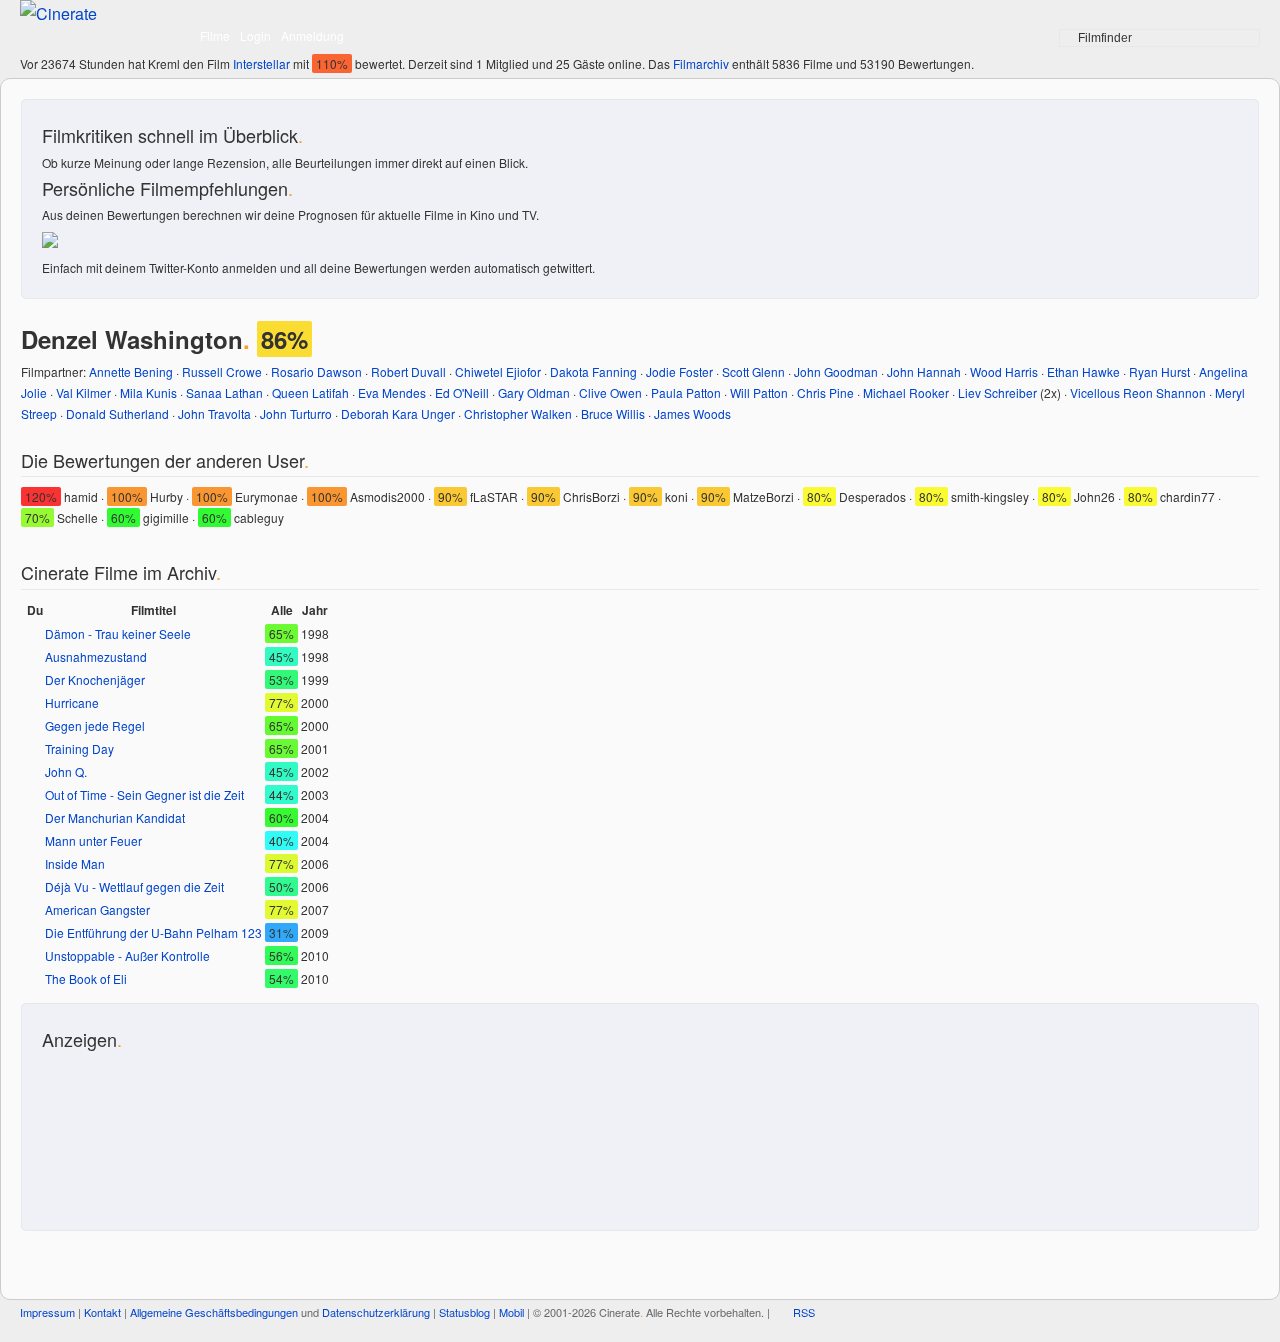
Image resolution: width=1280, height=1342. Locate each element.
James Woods (692, 413)
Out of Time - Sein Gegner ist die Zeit (144, 794)
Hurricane (72, 702)
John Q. (66, 771)
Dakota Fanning (593, 371)
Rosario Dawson (316, 371)
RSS (804, 1312)
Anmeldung (312, 35)
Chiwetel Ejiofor (498, 371)
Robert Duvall (408, 371)
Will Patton (759, 392)
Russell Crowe (222, 371)
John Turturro (296, 413)
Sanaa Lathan (224, 392)
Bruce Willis (613, 413)
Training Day (79, 748)
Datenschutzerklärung (376, 1312)
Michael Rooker (906, 392)
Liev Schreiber (997, 392)
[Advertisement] (132, 1130)
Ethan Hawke (1083, 371)
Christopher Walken (518, 413)
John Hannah (924, 371)
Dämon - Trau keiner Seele (118, 633)
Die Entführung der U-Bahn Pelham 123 (153, 932)
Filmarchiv (701, 63)
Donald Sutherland (117, 413)
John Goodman (836, 371)
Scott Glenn (753, 371)
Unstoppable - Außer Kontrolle (127, 955)
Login (255, 35)
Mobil (511, 1312)
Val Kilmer (83, 392)
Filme (215, 35)
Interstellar (261, 63)
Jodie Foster (679, 371)
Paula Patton (686, 392)
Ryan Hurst (1159, 371)
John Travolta (214, 413)
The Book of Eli (86, 978)
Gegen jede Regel (95, 725)
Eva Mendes (392, 392)
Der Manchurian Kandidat (115, 817)
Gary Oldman (534, 392)
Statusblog (464, 1312)
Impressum (47, 1312)
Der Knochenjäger (95, 679)
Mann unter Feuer (93, 840)
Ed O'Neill (462, 392)
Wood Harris (1004, 371)
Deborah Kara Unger (398, 413)
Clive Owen (610, 392)
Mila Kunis (148, 392)
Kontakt (102, 1312)
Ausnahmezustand (96, 656)
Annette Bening (131, 371)
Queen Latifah (310, 392)
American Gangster (97, 909)
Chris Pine (825, 392)
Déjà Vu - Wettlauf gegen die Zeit (134, 886)
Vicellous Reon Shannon (1138, 392)
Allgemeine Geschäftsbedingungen (214, 1312)
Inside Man (75, 863)
